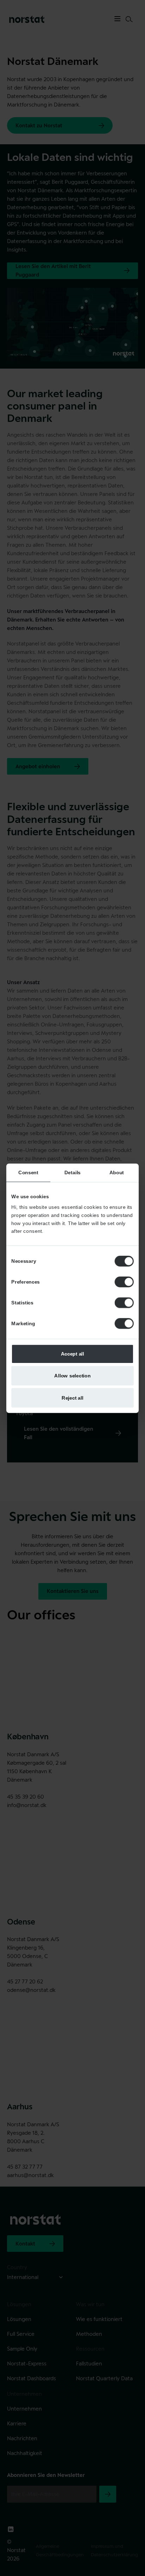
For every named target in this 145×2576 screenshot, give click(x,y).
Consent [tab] (28, 1172)
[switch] (124, 1281)
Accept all (73, 1353)
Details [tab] (72, 1172)
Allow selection (72, 1375)
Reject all (72, 1397)
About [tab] (117, 1172)
